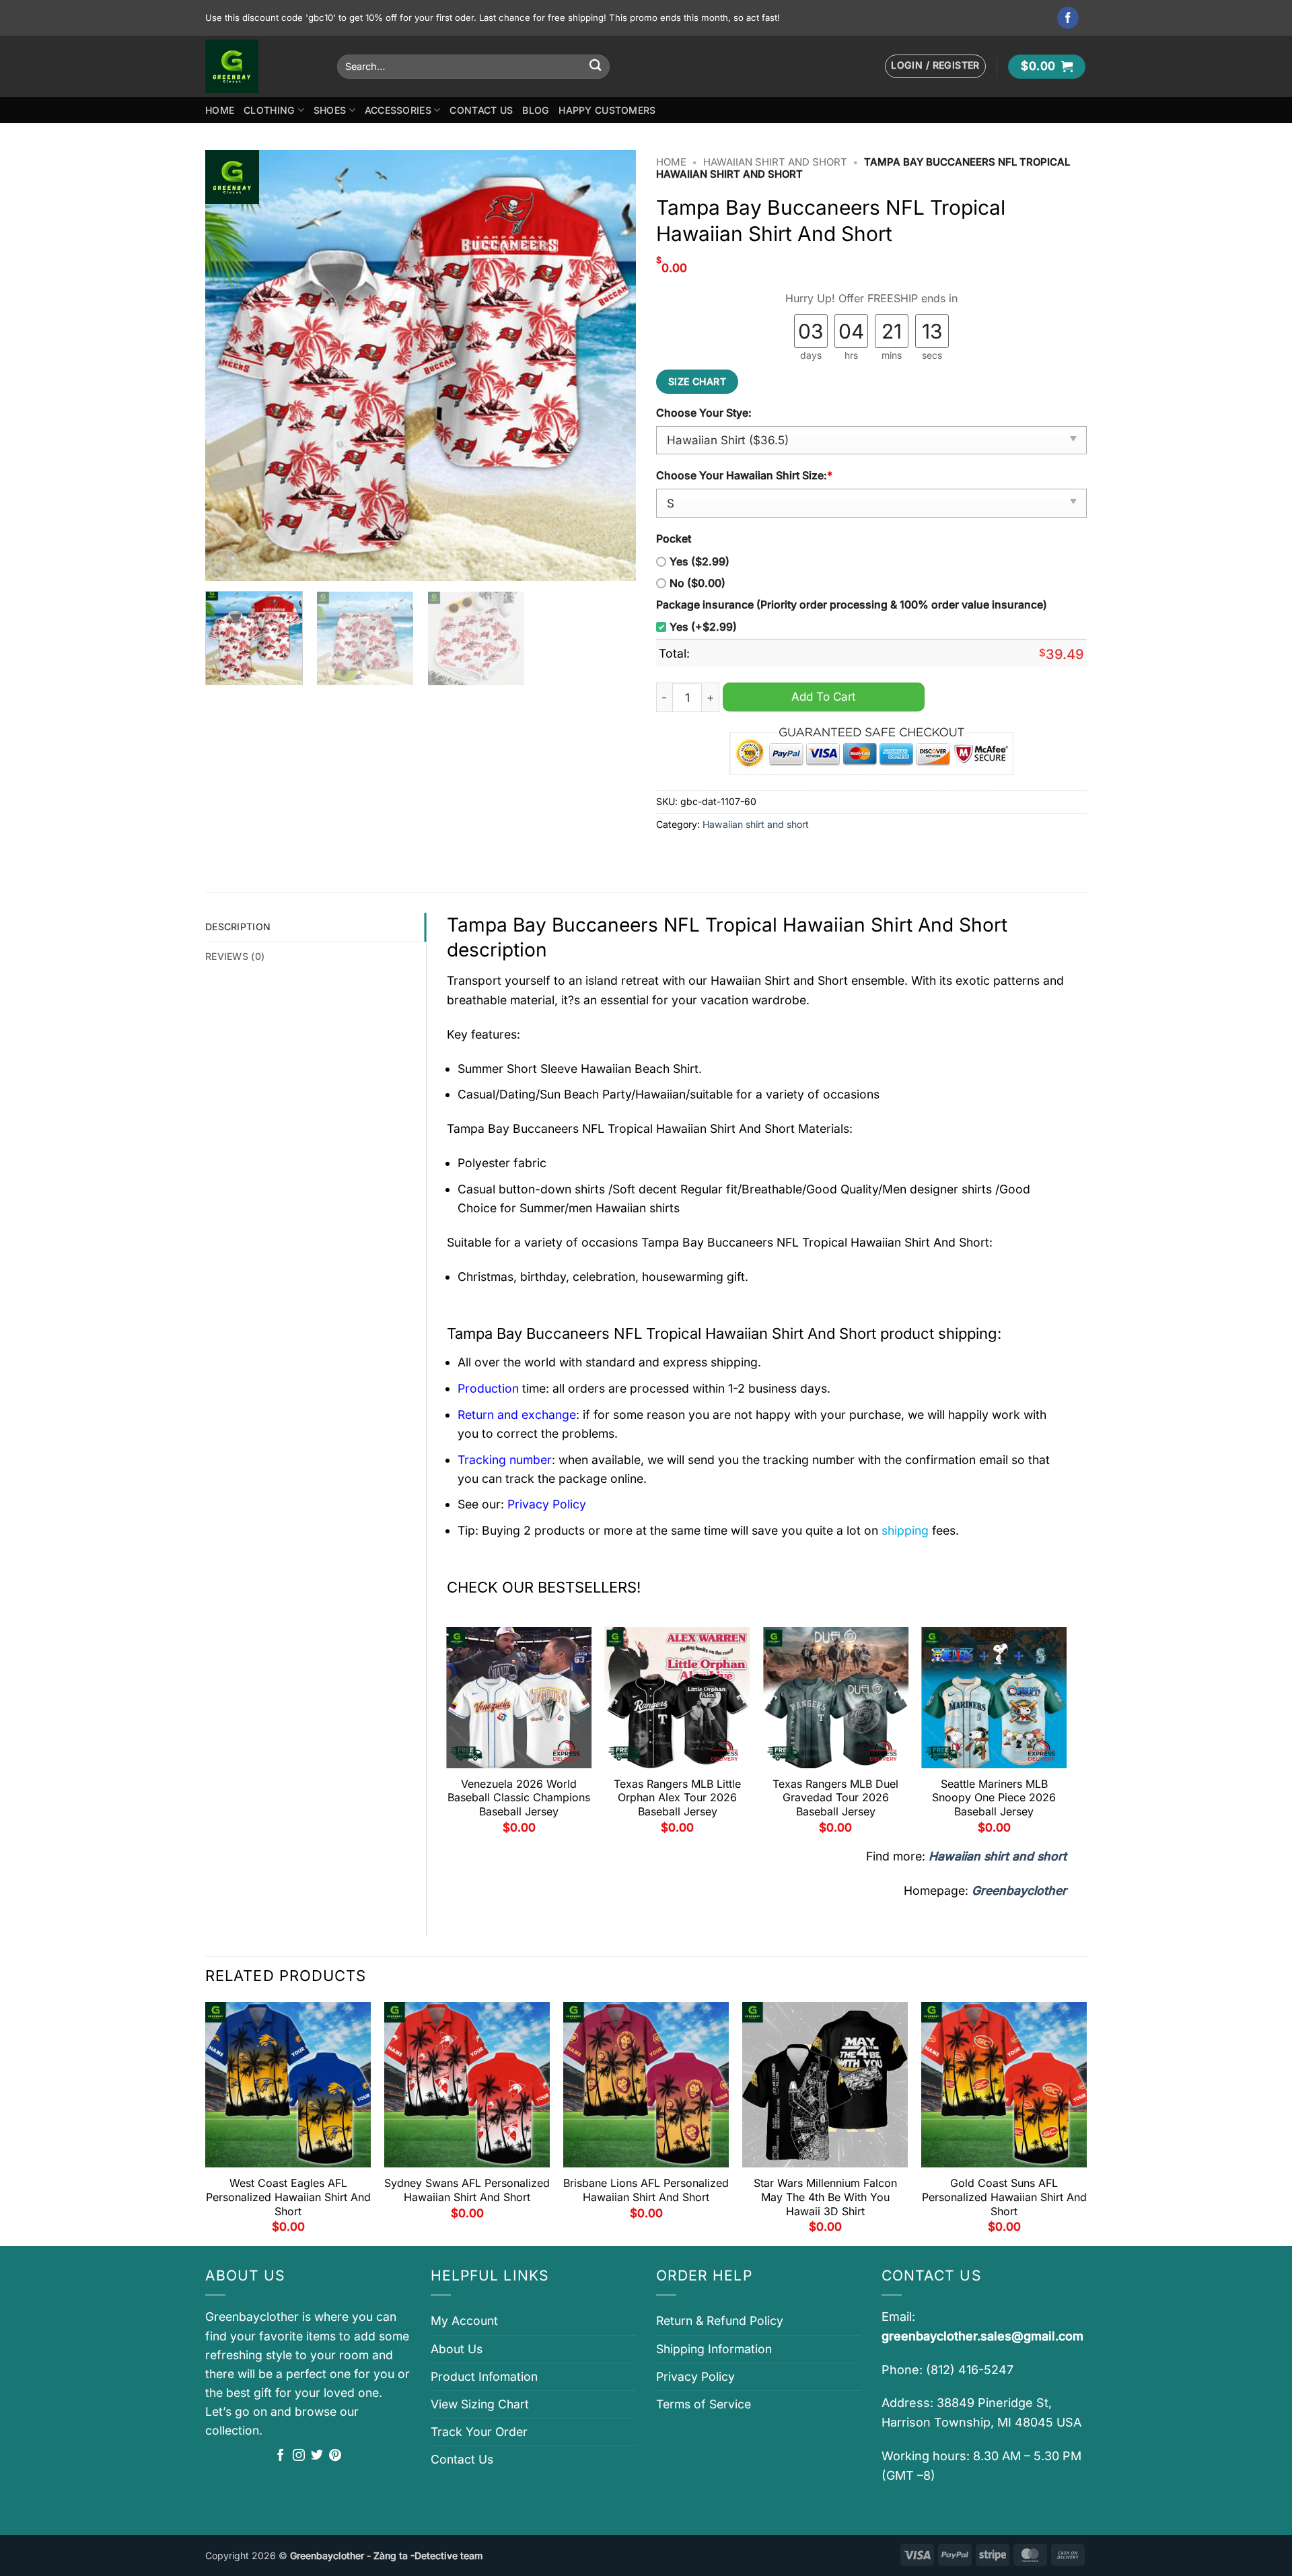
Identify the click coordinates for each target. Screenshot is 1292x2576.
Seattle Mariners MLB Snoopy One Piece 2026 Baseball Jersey (994, 1798)
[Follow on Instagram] (299, 2456)
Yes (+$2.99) (703, 627)
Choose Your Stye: (704, 413)
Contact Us (481, 110)
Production (488, 1388)
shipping (905, 1530)
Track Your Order (479, 2432)
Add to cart (824, 696)
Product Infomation (484, 2376)
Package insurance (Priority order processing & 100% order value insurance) (852, 605)
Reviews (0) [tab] (235, 956)
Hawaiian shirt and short (775, 162)
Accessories (398, 110)
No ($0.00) (697, 583)
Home (220, 110)
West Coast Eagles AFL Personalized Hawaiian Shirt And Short (288, 2197)
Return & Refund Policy (720, 2321)
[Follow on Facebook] (1068, 18)
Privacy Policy (695, 2376)
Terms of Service (704, 2404)
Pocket (674, 539)
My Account (464, 2321)
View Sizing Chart (480, 2404)
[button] (935, 66)
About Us (457, 2349)
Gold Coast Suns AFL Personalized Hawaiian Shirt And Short (1004, 2197)
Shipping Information (714, 2349)
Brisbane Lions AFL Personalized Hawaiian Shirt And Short (646, 2190)
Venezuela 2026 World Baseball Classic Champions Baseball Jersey (519, 1798)
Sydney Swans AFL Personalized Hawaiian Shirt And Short (467, 2190)
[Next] (610, 365)
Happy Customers (607, 110)
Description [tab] (238, 927)
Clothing (269, 110)
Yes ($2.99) (699, 562)
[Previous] (231, 365)
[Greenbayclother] (261, 66)
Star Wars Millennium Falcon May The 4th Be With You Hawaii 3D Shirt (825, 2197)
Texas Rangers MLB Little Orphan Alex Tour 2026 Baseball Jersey (677, 1798)
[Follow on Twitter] (317, 2456)
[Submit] (595, 66)
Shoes (330, 110)
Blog (536, 110)
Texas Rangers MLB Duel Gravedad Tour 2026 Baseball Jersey (835, 1798)
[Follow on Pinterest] (335, 2456)
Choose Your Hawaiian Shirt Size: (744, 476)
